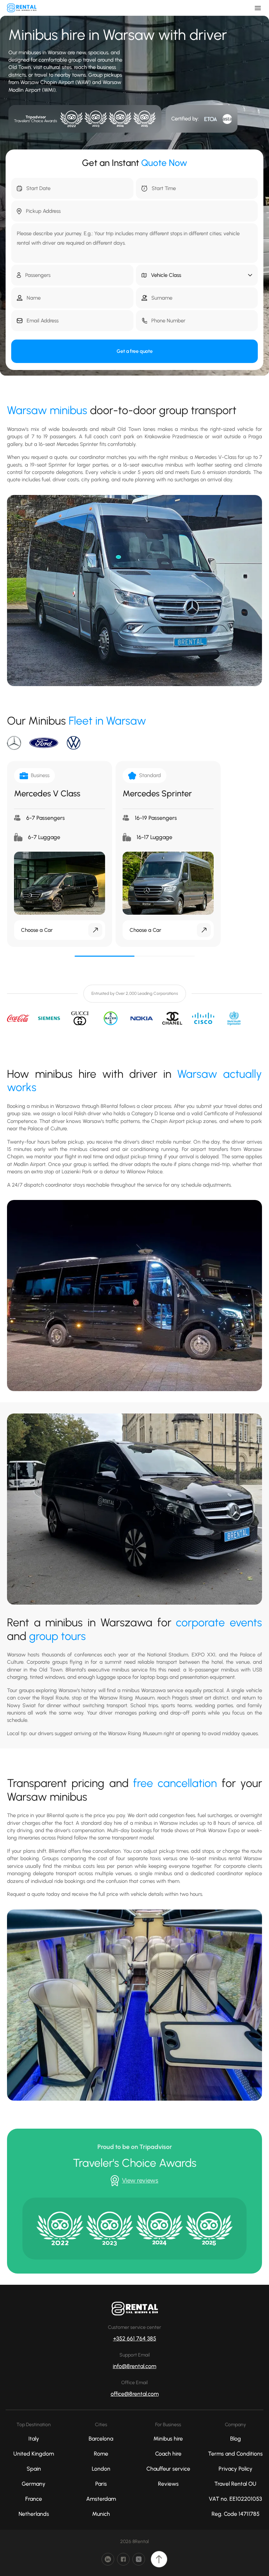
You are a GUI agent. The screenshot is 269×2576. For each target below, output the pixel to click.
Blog (236, 2439)
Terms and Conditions (235, 2454)
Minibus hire (168, 2439)
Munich (101, 2514)
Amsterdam (101, 2499)
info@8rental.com (134, 2366)
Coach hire (168, 2454)
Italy (34, 2439)
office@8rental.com (135, 2394)
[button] (197, 275)
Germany (34, 2484)
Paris (101, 2484)
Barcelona (101, 2439)
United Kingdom (34, 2454)
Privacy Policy (236, 2469)
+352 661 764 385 (135, 2338)
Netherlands (34, 2514)
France (34, 2499)
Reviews (168, 2484)
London (101, 2469)
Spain (34, 2469)
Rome (101, 2454)
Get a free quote (135, 351)
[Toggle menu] (258, 8)
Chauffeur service (168, 2469)
